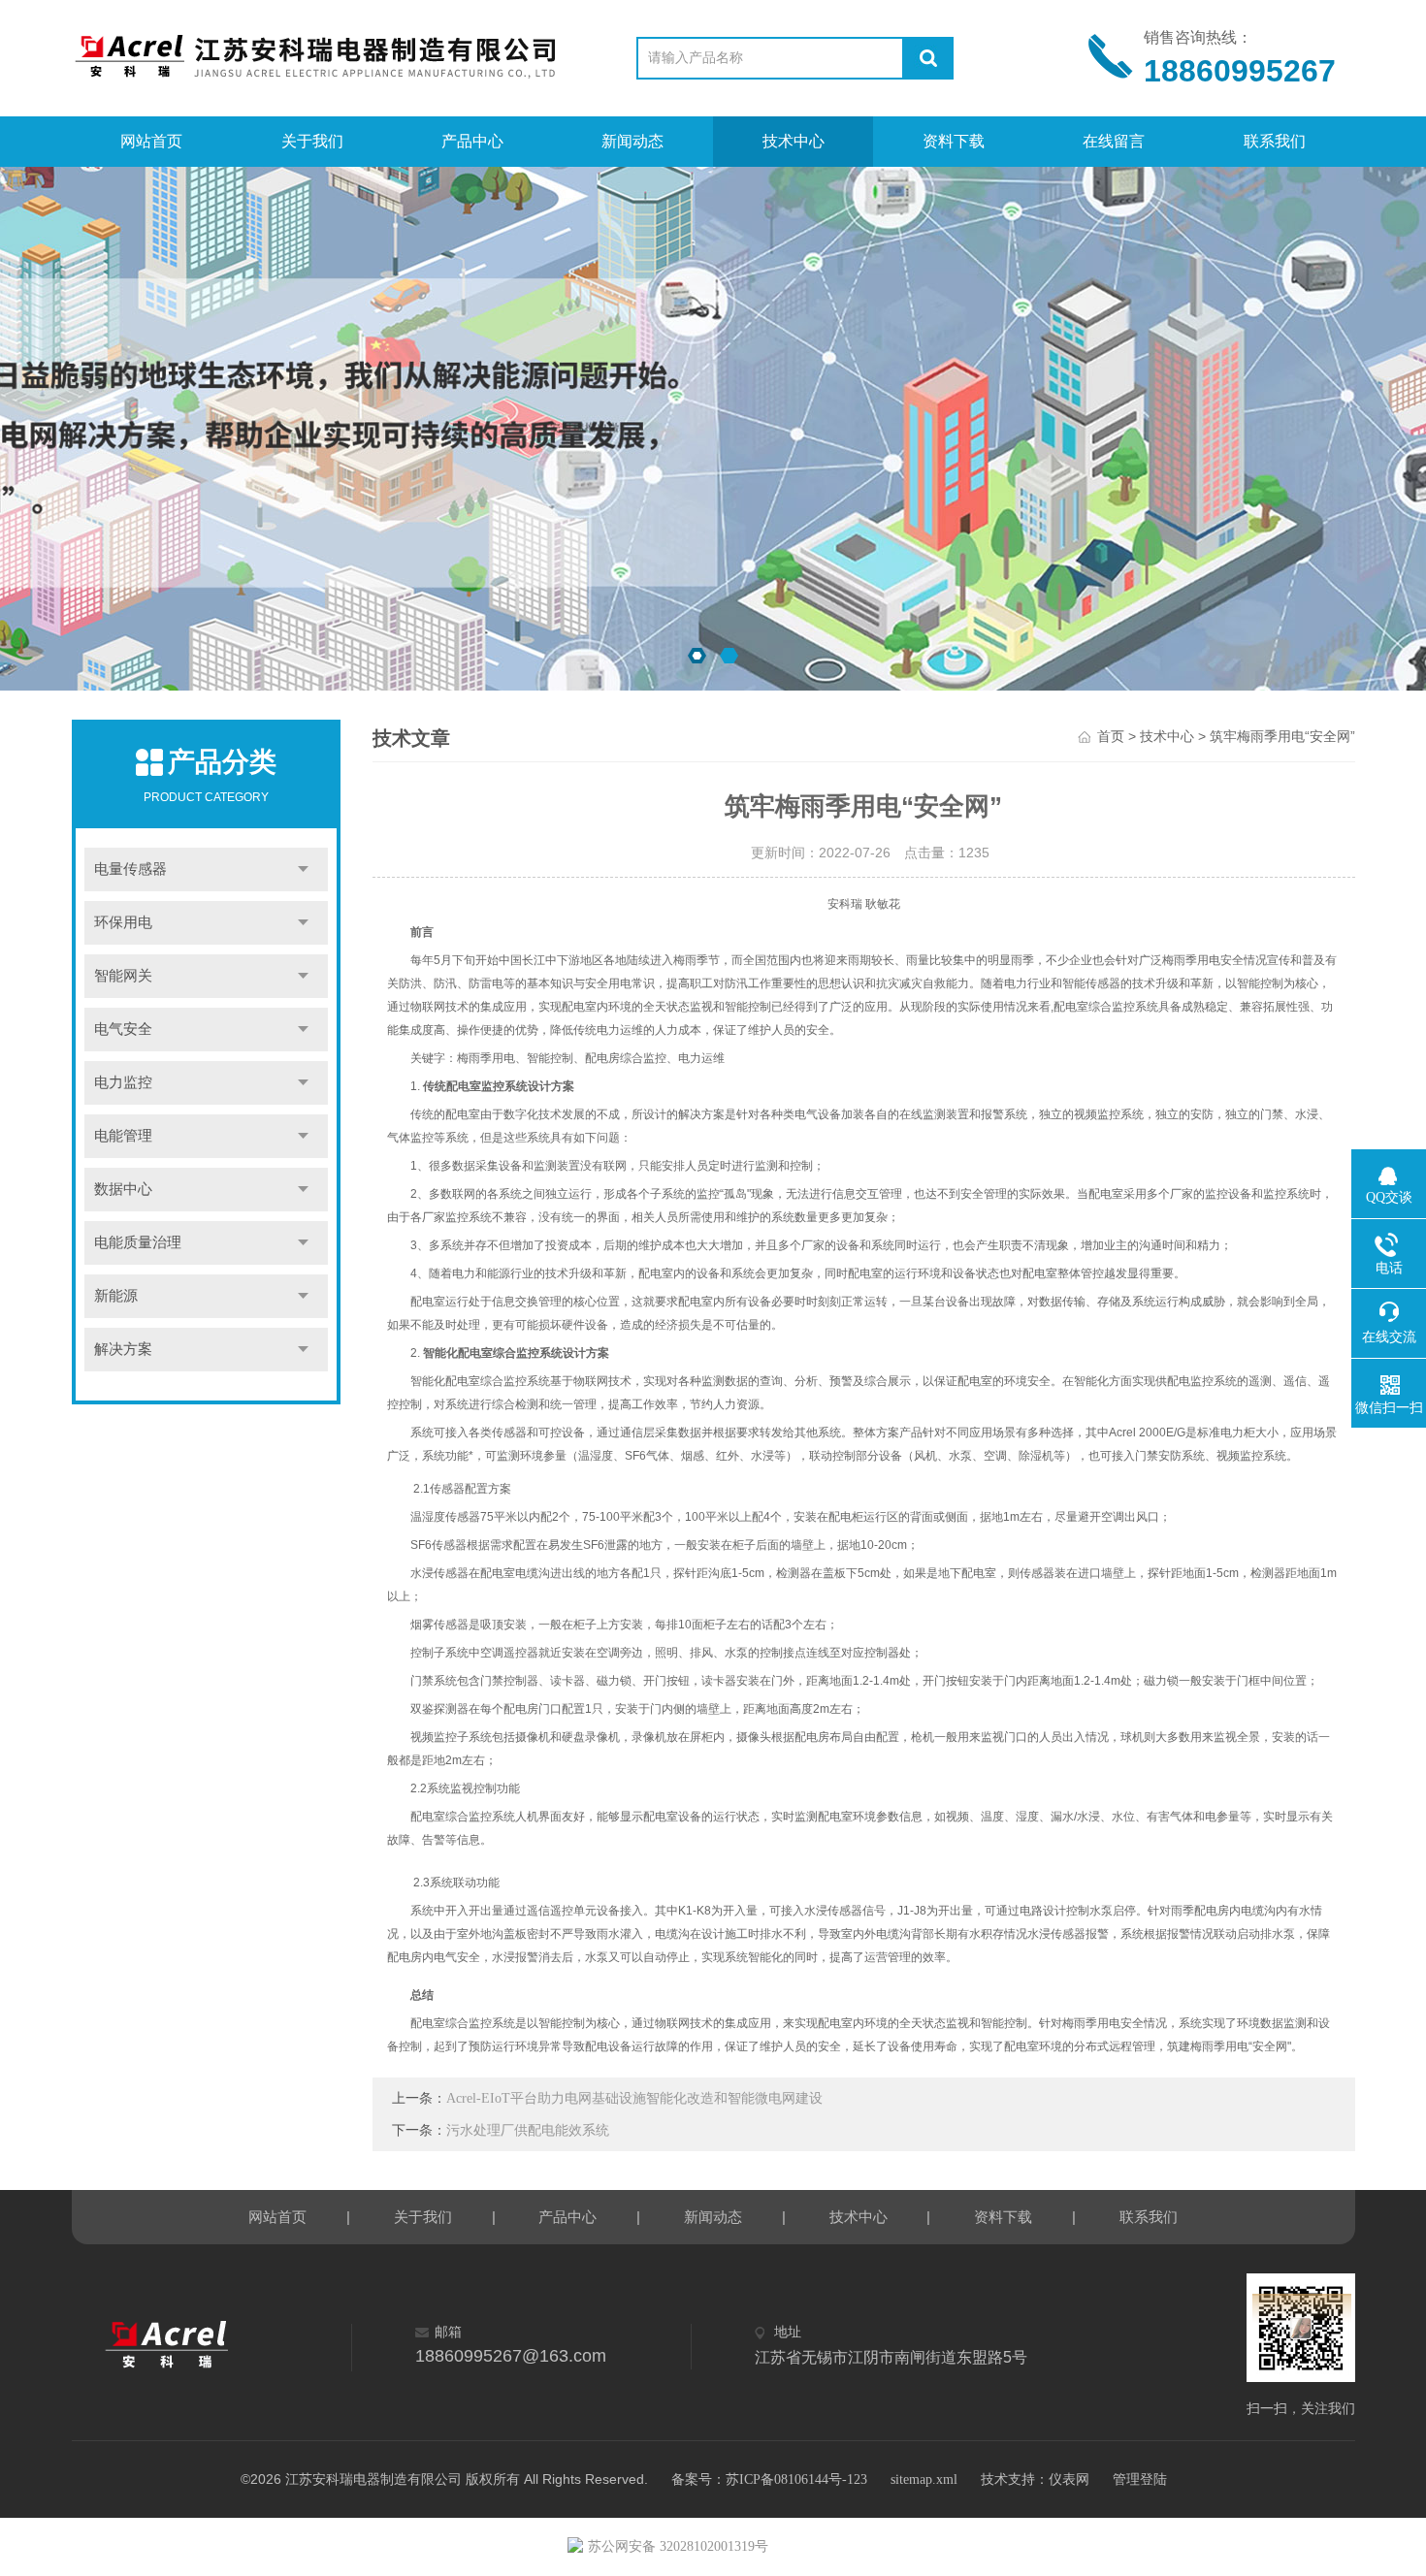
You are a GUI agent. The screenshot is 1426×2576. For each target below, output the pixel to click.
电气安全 (123, 1029)
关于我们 (312, 141)
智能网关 (123, 976)
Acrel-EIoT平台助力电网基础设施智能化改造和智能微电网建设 (634, 2098)
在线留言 (1114, 141)
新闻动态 (632, 141)
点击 (304, 869)
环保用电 (123, 922)
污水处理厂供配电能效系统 (528, 2130)
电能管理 (123, 1136)
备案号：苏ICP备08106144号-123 (769, 2479)
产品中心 (472, 141)
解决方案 (123, 1349)
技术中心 (794, 141)
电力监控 (123, 1082)
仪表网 (1069, 2479)
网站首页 (151, 141)
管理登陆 (1140, 2479)
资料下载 (954, 141)
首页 (1111, 737)
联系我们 (1275, 141)
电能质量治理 (138, 1242)
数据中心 (123, 1189)
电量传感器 (130, 869)
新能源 (116, 1296)
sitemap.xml (924, 2479)
